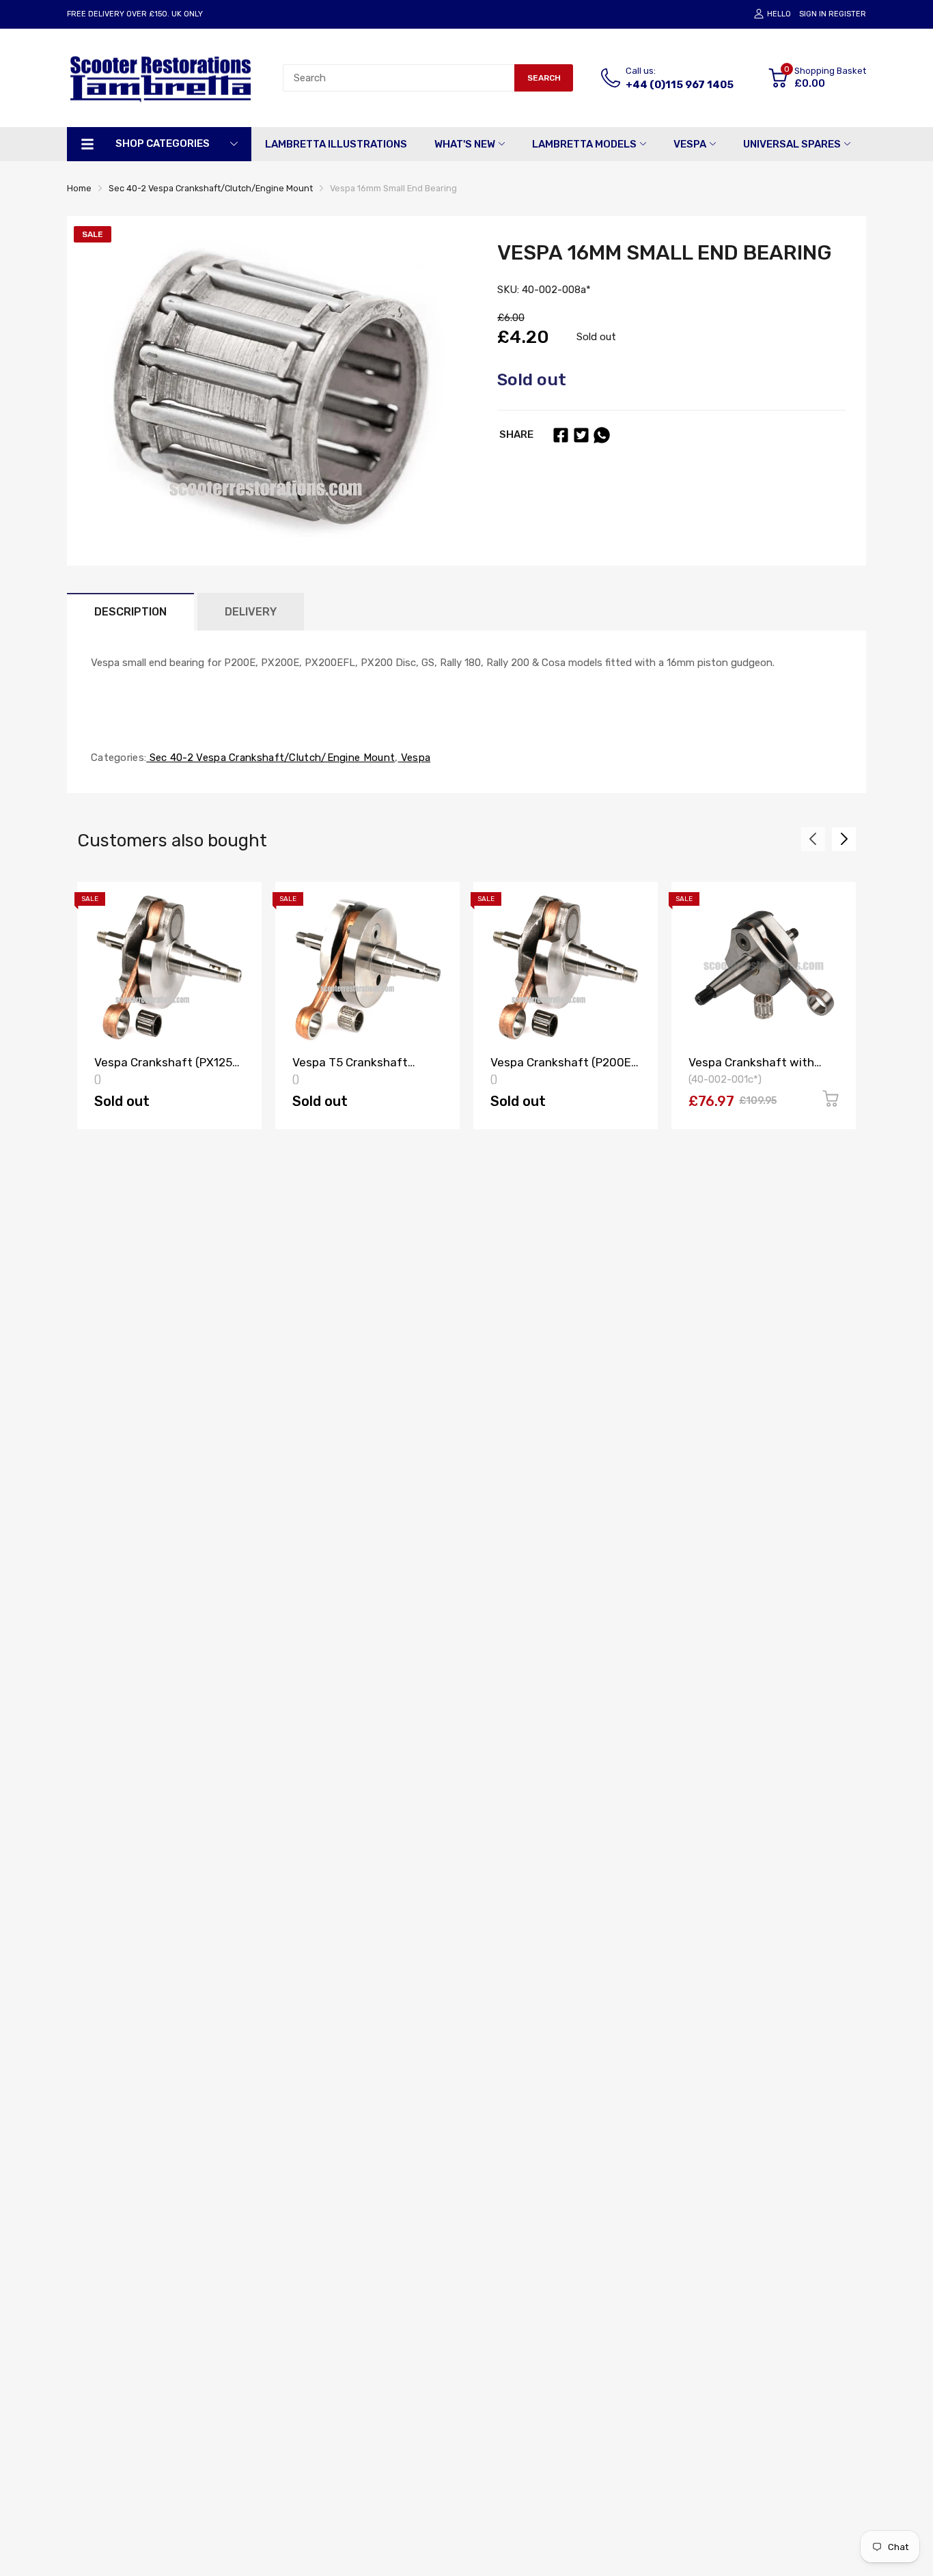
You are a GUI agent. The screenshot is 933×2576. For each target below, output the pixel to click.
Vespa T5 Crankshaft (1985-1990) (350, 1069)
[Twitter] (581, 435)
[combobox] (399, 78)
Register (847, 14)
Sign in (813, 14)
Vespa (414, 758)
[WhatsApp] (602, 435)
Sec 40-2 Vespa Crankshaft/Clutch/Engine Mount (270, 758)
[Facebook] (561, 435)
